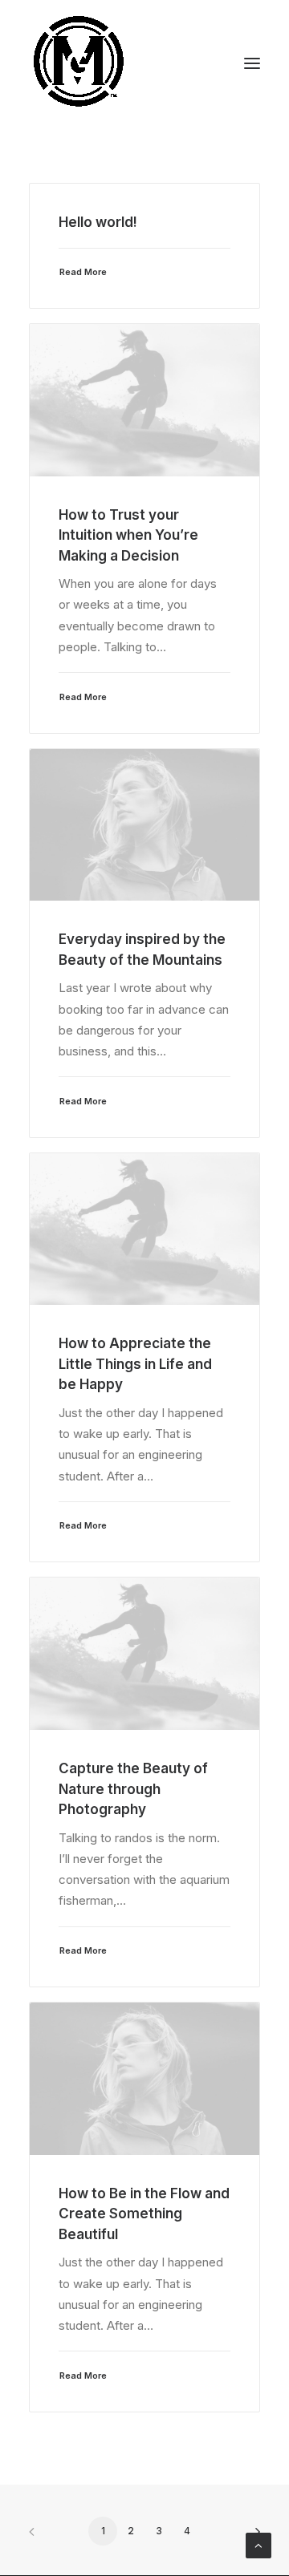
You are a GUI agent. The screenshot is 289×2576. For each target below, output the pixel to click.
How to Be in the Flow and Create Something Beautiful (144, 2214)
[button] (252, 63)
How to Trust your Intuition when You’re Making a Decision (128, 535)
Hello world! (98, 222)
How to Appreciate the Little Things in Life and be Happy (135, 1364)
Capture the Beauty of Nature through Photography (133, 1789)
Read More (83, 272)
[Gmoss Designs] (78, 63)
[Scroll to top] (258, 2544)
